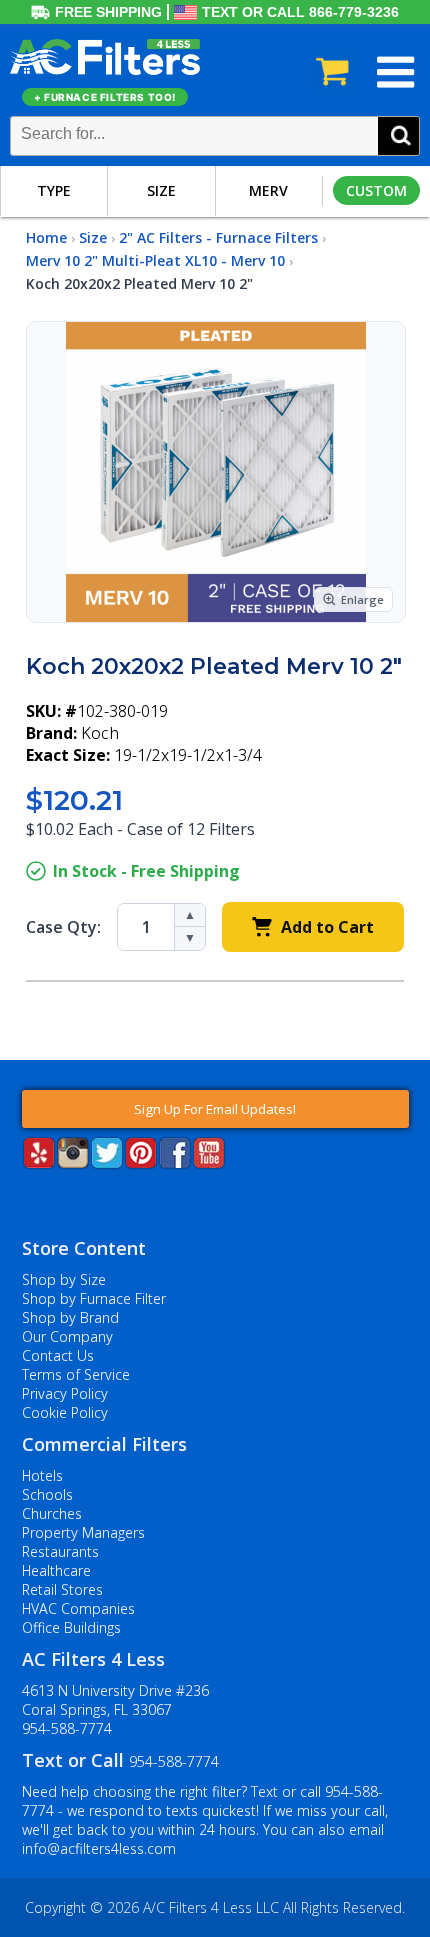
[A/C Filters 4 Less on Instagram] (73, 1162)
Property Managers (83, 1532)
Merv (268, 190)
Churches (52, 1513)
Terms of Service (76, 1374)
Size (161, 190)
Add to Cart (327, 927)
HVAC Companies (78, 1608)
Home (46, 237)
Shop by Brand (70, 1317)
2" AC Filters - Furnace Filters (218, 237)
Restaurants (60, 1551)
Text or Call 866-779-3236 (300, 12)
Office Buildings (71, 1627)
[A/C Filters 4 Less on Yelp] (39, 1162)
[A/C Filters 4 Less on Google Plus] (24, 1199)
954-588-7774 (67, 1728)
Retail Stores (62, 1589)
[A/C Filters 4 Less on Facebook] (175, 1162)
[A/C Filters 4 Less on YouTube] (209, 1162)
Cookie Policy (65, 1412)
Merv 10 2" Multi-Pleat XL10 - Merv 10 (155, 260)
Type (54, 190)
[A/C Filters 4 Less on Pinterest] (141, 1162)
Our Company (67, 1336)
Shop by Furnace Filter (94, 1298)
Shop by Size (64, 1279)
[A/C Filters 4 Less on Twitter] (107, 1162)
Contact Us (58, 1355)
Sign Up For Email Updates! (215, 1109)
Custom (376, 190)
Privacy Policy (65, 1393)
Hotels (42, 1475)
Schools (47, 1494)
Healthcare (56, 1570)
